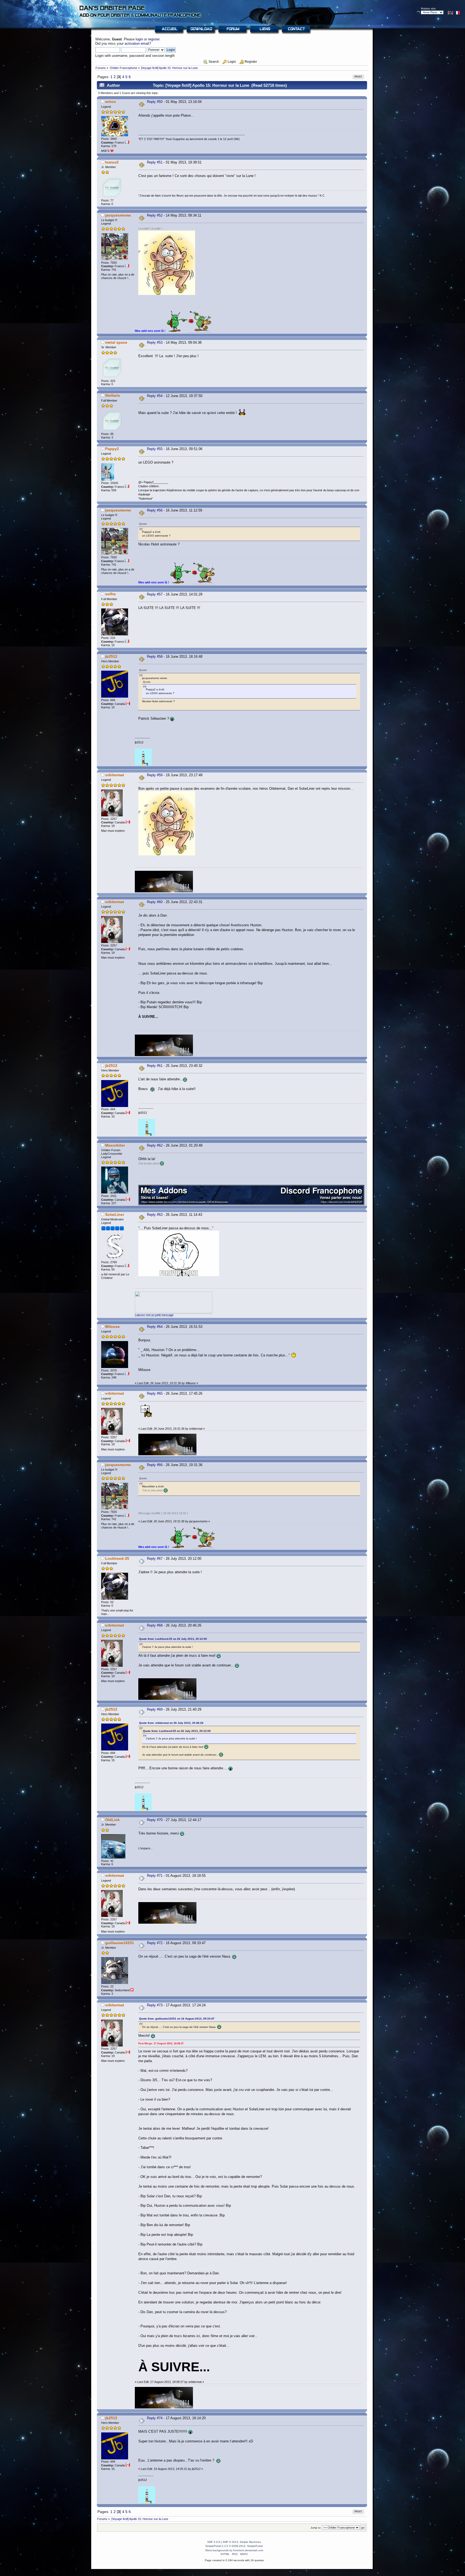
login (139, 39)
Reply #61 (155, 1066)
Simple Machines (250, 2542)
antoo (111, 102)
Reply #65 (155, 1393)
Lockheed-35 (117, 1558)
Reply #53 (155, 342)
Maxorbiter (115, 1145)
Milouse (112, 1327)
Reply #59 (155, 775)
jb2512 (111, 656)
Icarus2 (112, 162)
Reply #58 (155, 657)
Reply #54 (155, 396)
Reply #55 (155, 449)
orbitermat (115, 775)
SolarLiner (115, 1214)
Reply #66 (155, 1465)
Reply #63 (155, 1215)
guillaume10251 (120, 1943)
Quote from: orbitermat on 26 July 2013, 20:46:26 (171, 1723)
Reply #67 (155, 1559)
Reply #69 (155, 1709)
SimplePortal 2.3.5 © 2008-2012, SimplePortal (234, 2546)
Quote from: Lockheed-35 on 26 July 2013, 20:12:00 (173, 1639)
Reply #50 (155, 102)
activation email (137, 43)
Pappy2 (112, 449)
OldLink (112, 1820)
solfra (110, 594)
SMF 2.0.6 (214, 2542)
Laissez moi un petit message (154, 1315)
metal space (116, 342)
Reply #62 (155, 1145)
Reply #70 (155, 1820)
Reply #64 (155, 1327)
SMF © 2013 (230, 2542)
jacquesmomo (118, 215)
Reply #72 (155, 1943)
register (154, 39)
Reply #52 (155, 215)
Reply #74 (155, 2418)
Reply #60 (155, 902)
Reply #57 (155, 594)
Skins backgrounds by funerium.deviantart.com (234, 2550)
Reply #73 (155, 2005)
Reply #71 (155, 1876)
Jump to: (316, 2528)
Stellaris (113, 395)
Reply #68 (155, 1625)
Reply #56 (155, 510)
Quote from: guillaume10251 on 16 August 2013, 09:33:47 (177, 2019)
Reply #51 (155, 162)
